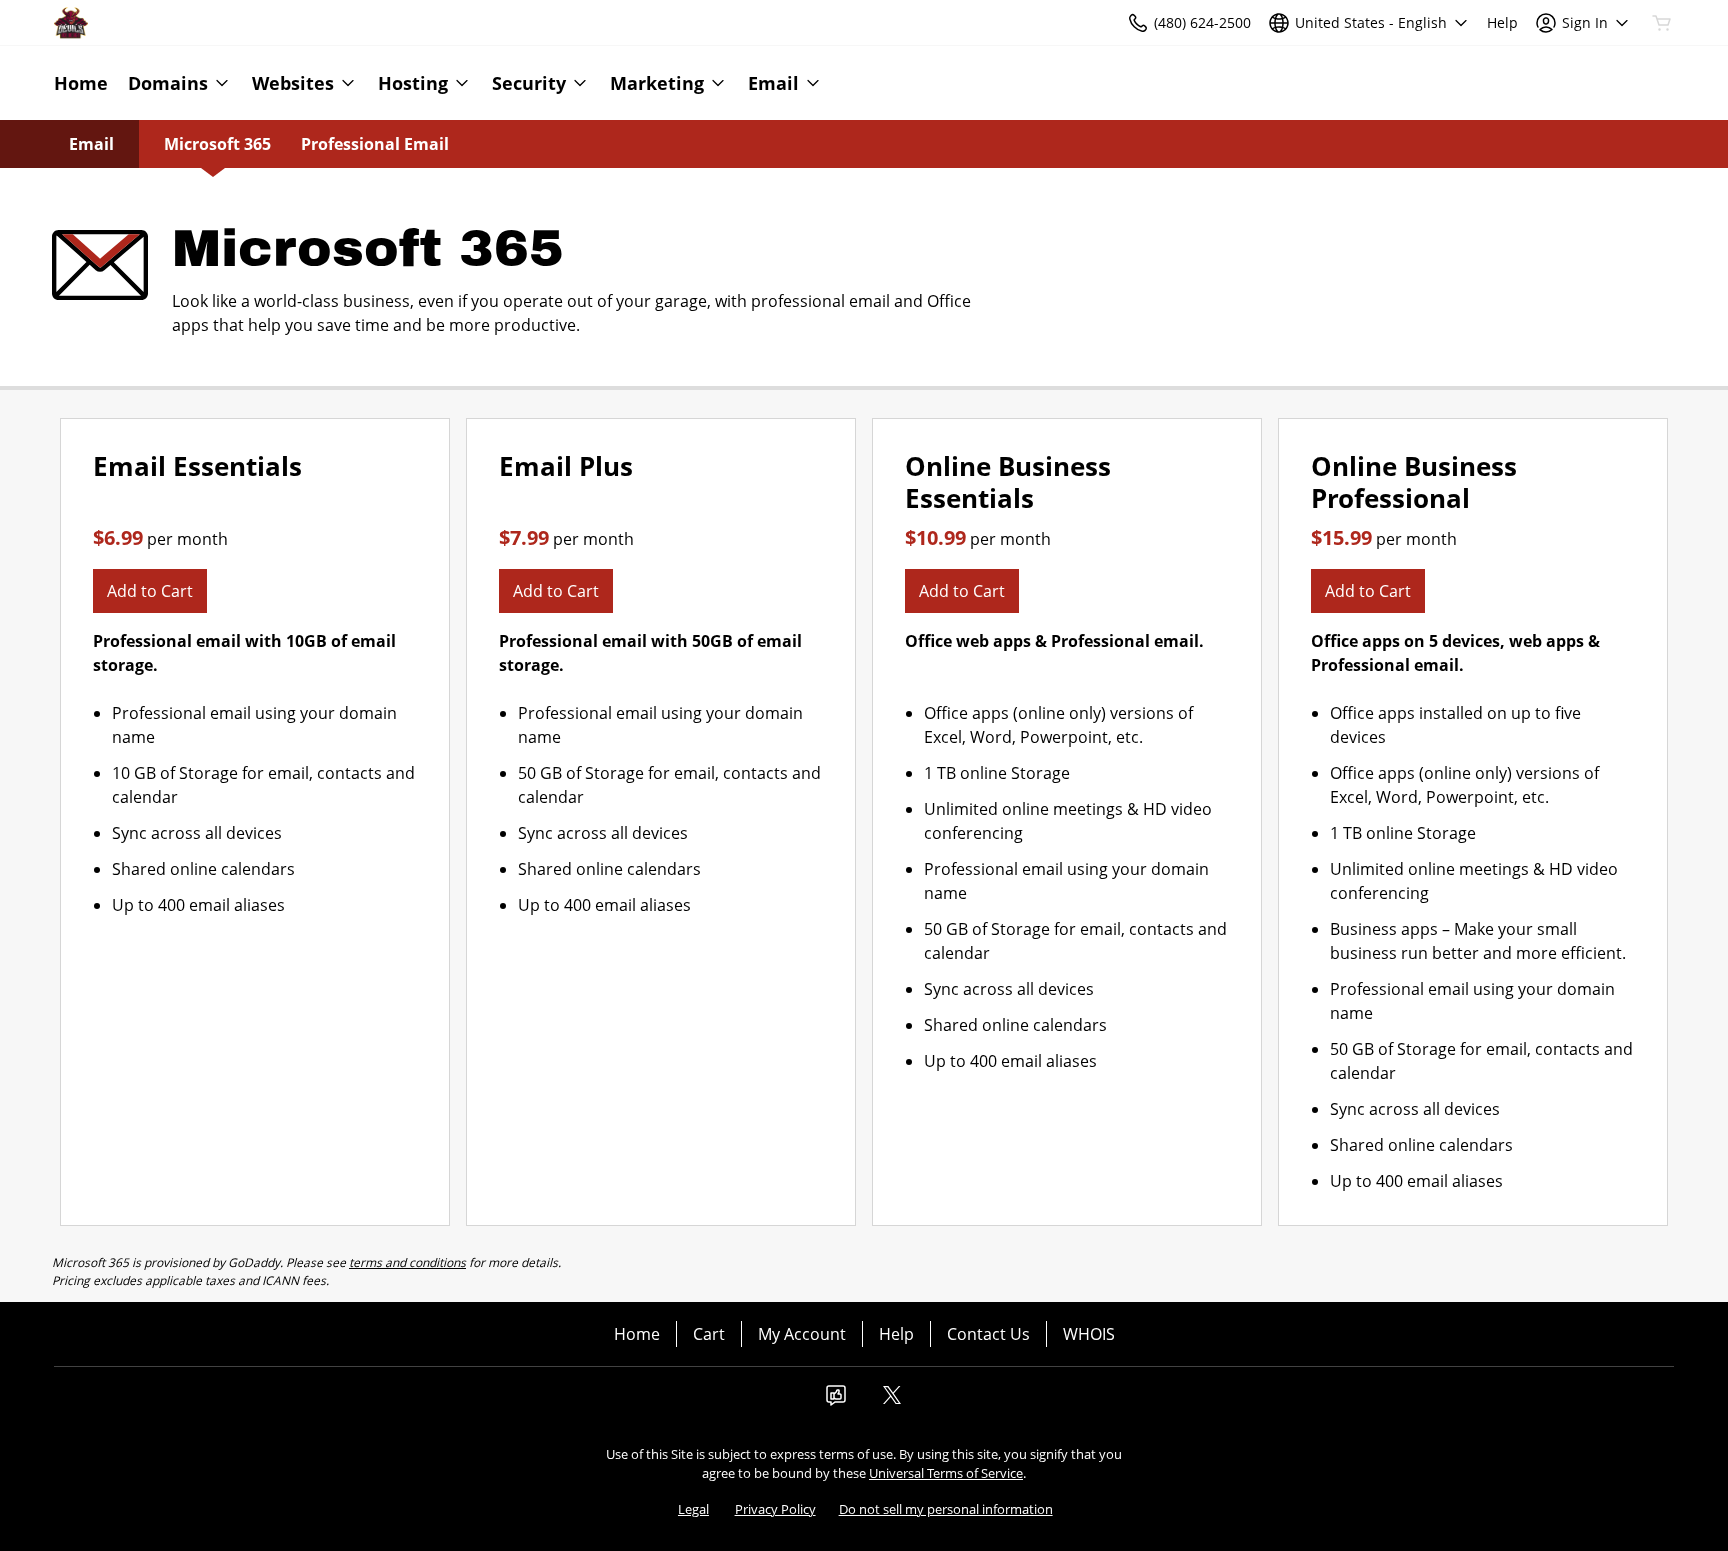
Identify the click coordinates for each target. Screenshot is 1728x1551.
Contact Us (988, 1334)
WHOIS (1089, 1334)
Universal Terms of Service (946, 1473)
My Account (802, 1334)
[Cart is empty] (1662, 23)
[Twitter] (892, 1401)
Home (637, 1334)
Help (896, 1334)
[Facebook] (836, 1401)
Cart (709, 1334)
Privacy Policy (775, 1509)
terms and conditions (407, 1262)
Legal (693, 1509)
